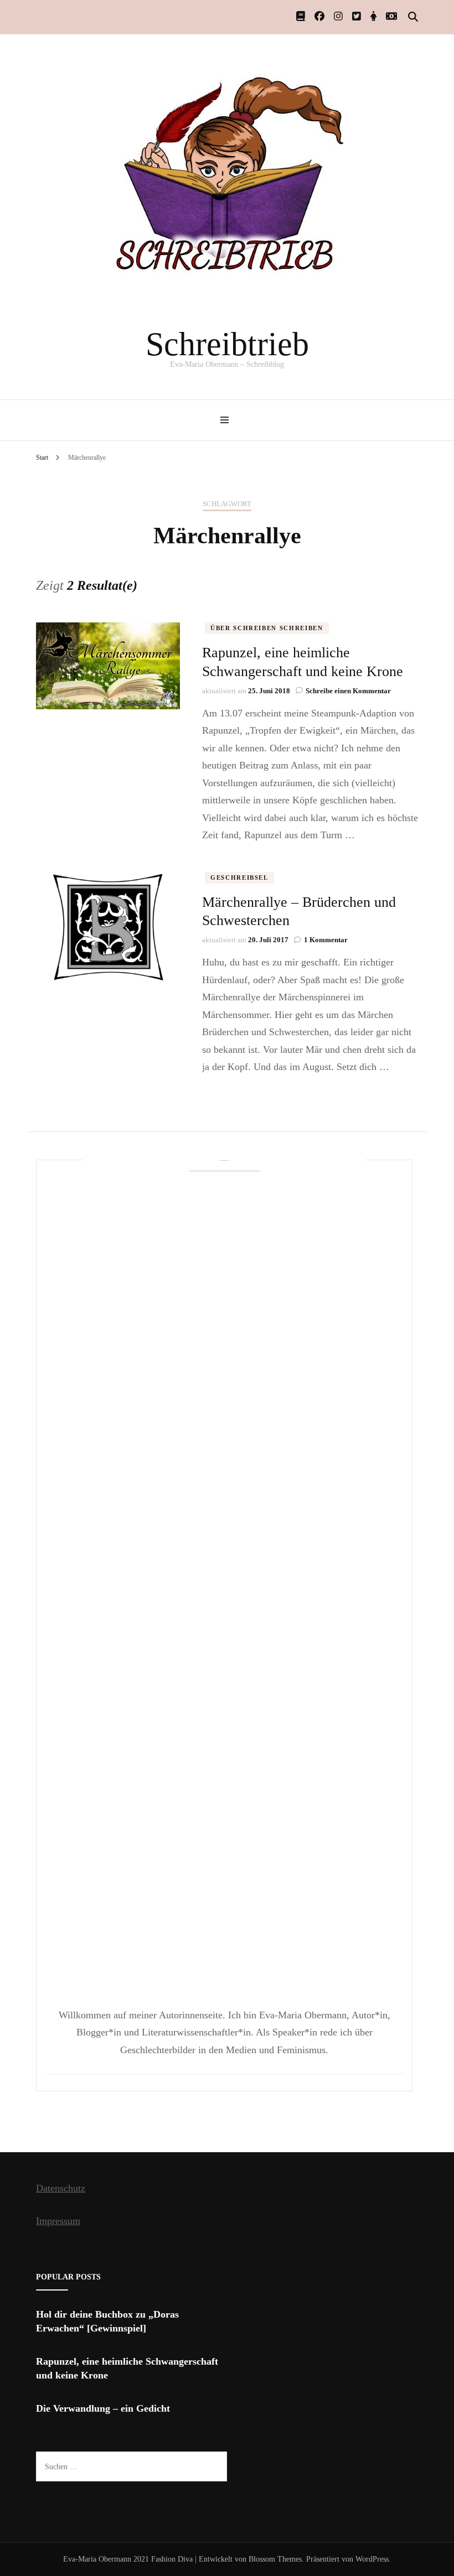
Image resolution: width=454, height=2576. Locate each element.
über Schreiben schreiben (267, 628)
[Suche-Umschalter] (413, 17)
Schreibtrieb (227, 344)
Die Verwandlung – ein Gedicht (103, 2408)
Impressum (58, 2221)
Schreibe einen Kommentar (348, 691)
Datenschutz (61, 2188)
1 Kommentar (326, 940)
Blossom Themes (275, 2559)
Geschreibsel (239, 877)
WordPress (372, 2559)
